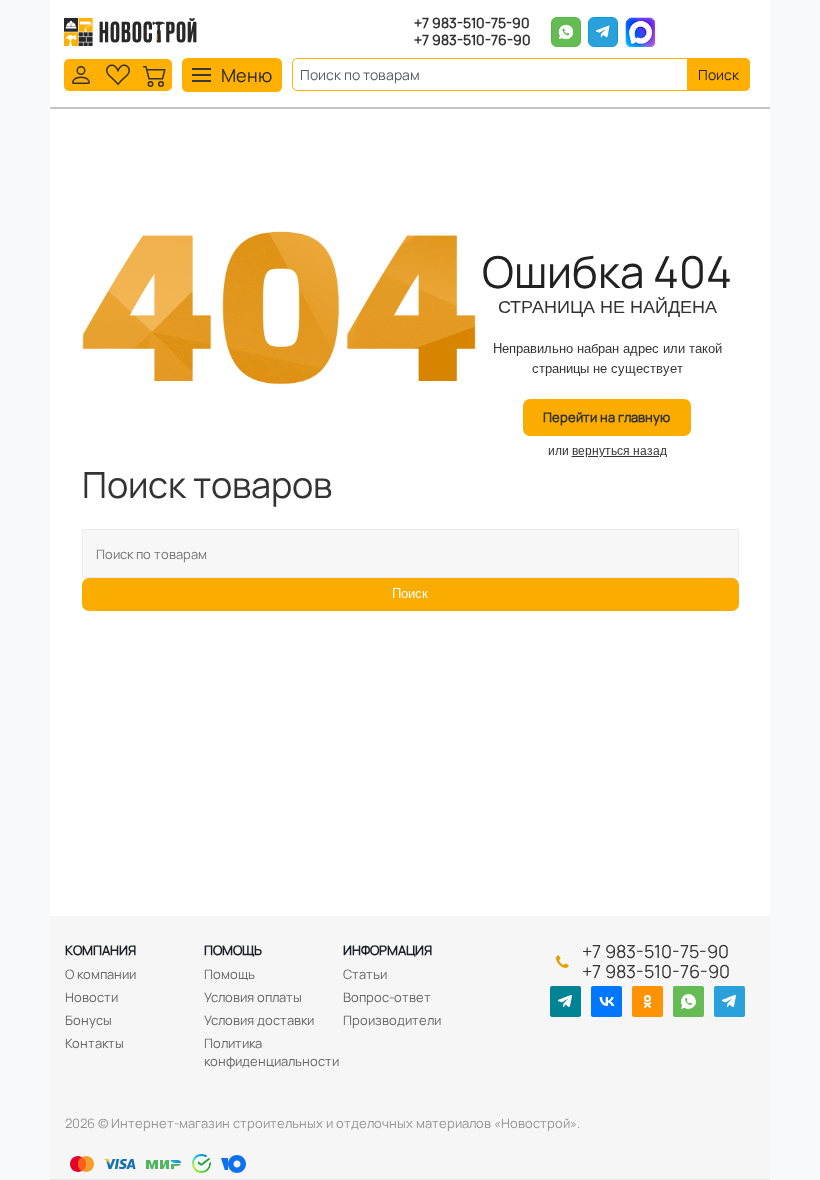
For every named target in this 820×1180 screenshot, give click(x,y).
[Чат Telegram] (729, 1001)
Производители (392, 1020)
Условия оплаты (253, 997)
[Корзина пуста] (155, 73)
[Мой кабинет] (81, 73)
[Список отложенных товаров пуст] (118, 73)
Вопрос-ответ (387, 997)
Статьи (365, 974)
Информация (387, 950)
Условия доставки (259, 1020)
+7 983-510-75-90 (472, 23)
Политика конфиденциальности (271, 1052)
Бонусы (88, 1020)
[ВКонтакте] (606, 1001)
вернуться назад (619, 451)
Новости (91, 997)
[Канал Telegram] (565, 1001)
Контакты (94, 1043)
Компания (100, 950)
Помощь (233, 950)
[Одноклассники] (647, 1001)
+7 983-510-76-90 (472, 40)
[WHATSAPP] (688, 1001)
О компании (100, 974)
